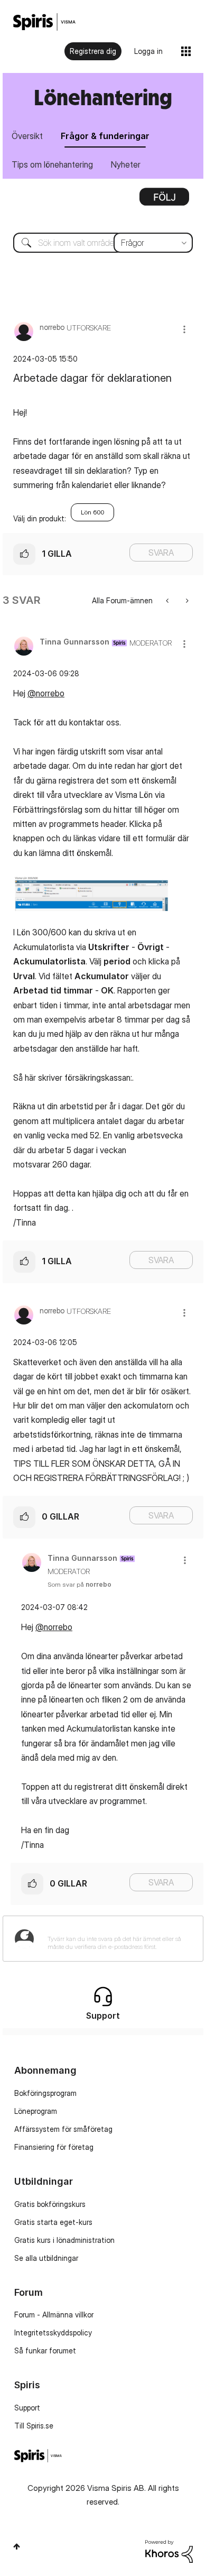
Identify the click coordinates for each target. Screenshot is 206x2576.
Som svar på (79, 1584)
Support (27, 2408)
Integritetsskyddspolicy (53, 2333)
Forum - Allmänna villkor (54, 2315)
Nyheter (126, 164)
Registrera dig (93, 51)
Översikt (27, 136)
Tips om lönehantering (52, 164)
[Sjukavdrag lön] (168, 600)
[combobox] (103, 243)
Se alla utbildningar (46, 2258)
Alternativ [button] (164, 200)
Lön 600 (92, 512)
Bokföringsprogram (45, 2093)
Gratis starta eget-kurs (53, 2222)
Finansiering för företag (54, 2147)
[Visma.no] (44, 22)
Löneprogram (36, 2111)
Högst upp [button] (17, 2546)
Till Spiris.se (34, 2426)
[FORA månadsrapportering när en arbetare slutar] (186, 600)
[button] (184, 329)
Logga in (148, 51)
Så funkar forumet (45, 2350)
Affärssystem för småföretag (63, 2129)
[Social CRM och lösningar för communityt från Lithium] (169, 2550)
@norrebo (46, 693)
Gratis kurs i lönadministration (64, 2240)
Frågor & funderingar (105, 136)
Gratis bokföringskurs (50, 2204)
